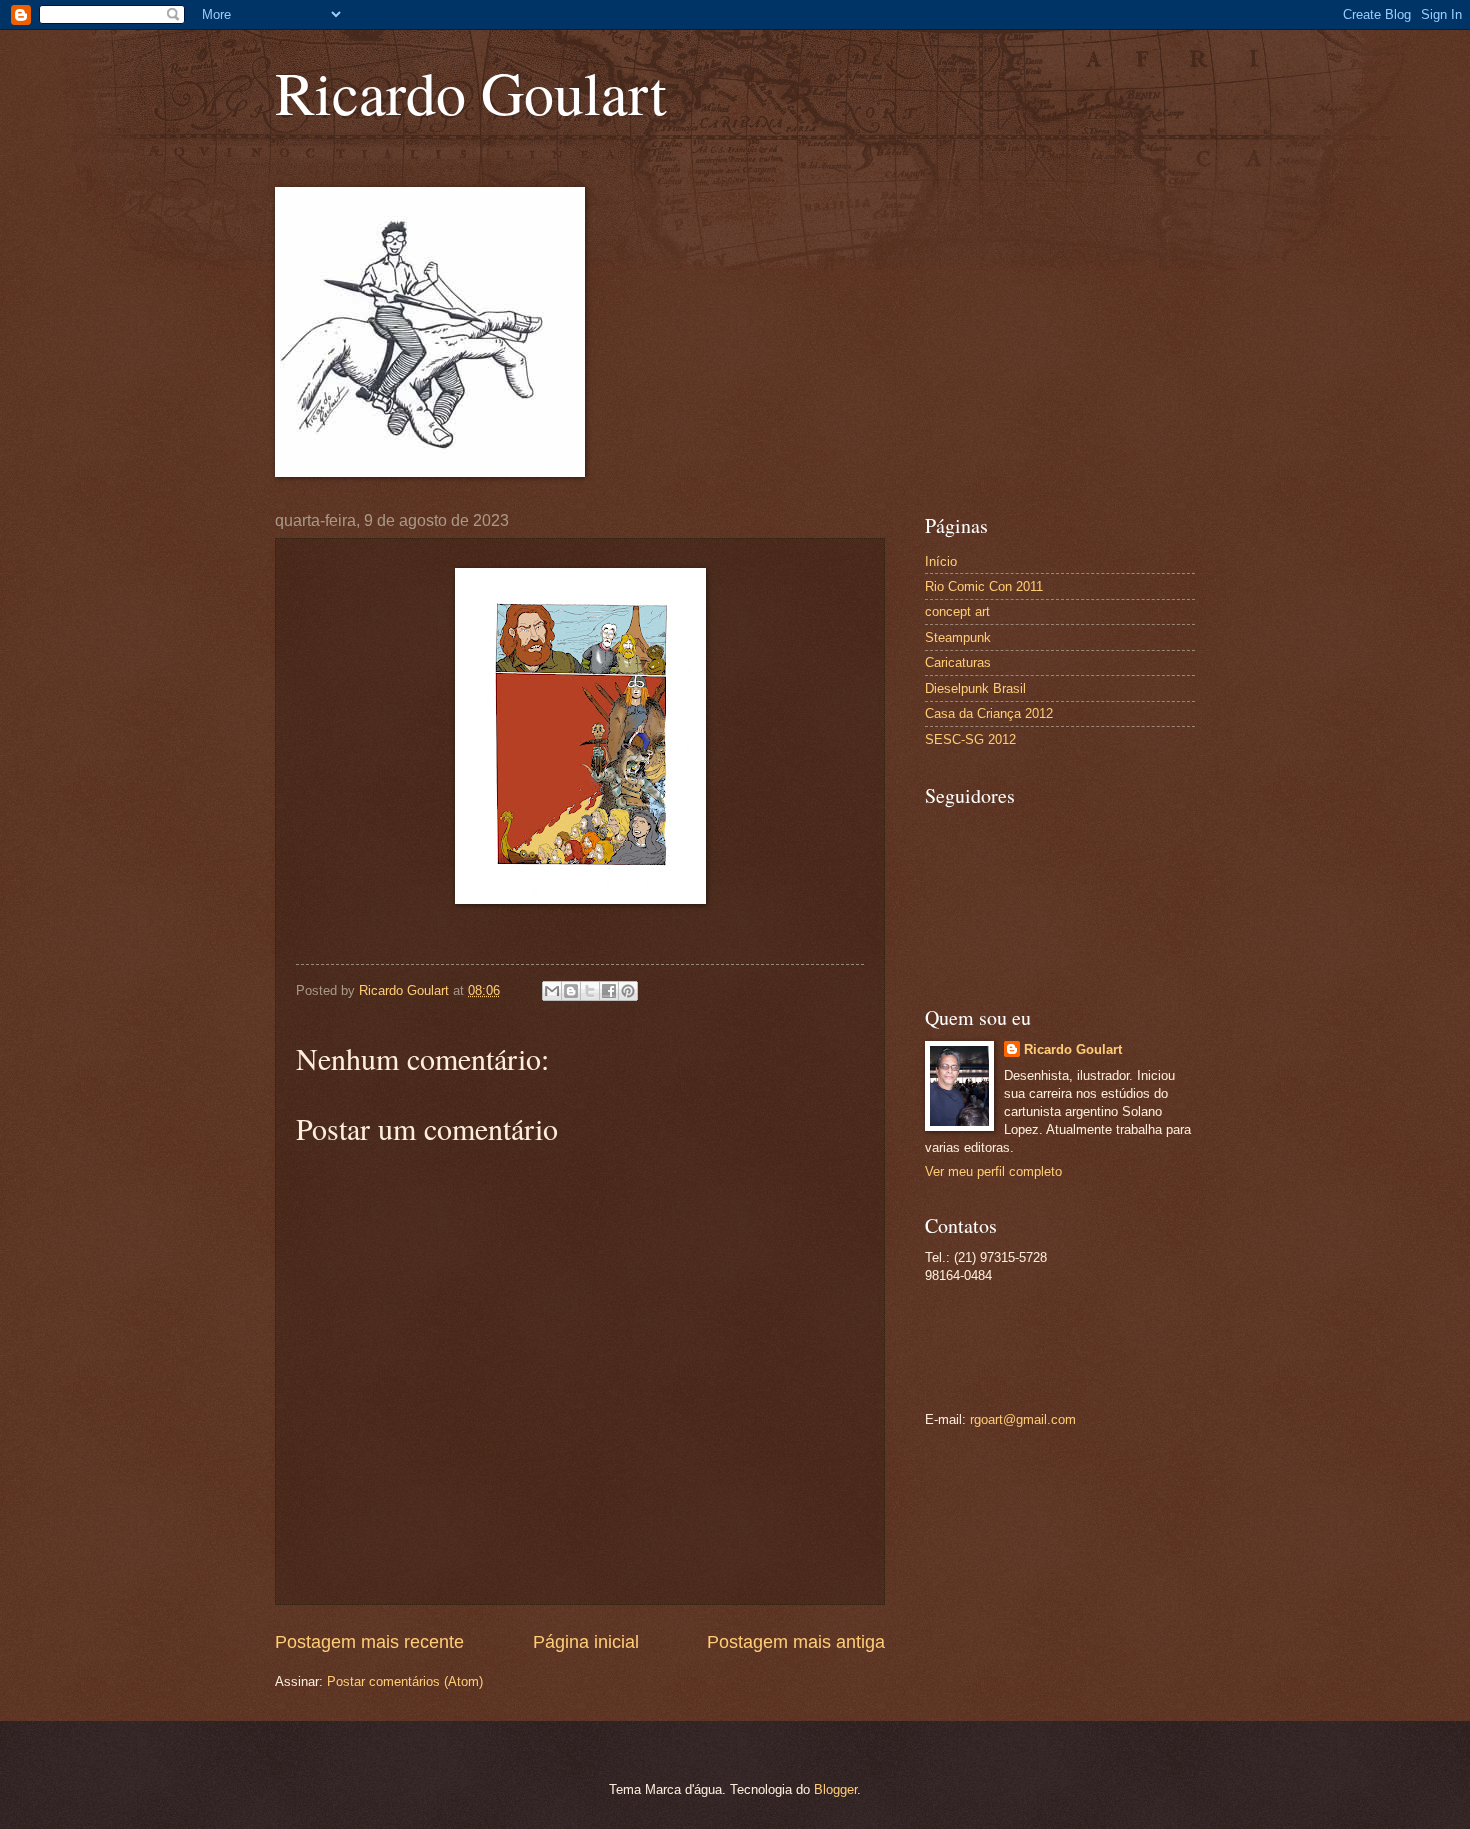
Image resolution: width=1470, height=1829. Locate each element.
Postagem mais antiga (796, 1642)
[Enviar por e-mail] (552, 991)
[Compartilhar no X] (590, 991)
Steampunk (958, 637)
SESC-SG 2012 (970, 739)
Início (941, 561)
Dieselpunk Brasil (975, 688)
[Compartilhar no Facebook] (609, 991)
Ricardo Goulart (471, 92)
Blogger (835, 1789)
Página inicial (586, 1642)
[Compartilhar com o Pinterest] (628, 991)
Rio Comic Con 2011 (984, 586)
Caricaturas (958, 662)
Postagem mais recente (369, 1642)
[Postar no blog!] (571, 991)
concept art (957, 611)
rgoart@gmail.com (1023, 1419)
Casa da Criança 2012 (989, 713)
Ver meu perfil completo (993, 1171)
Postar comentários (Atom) (405, 1681)
